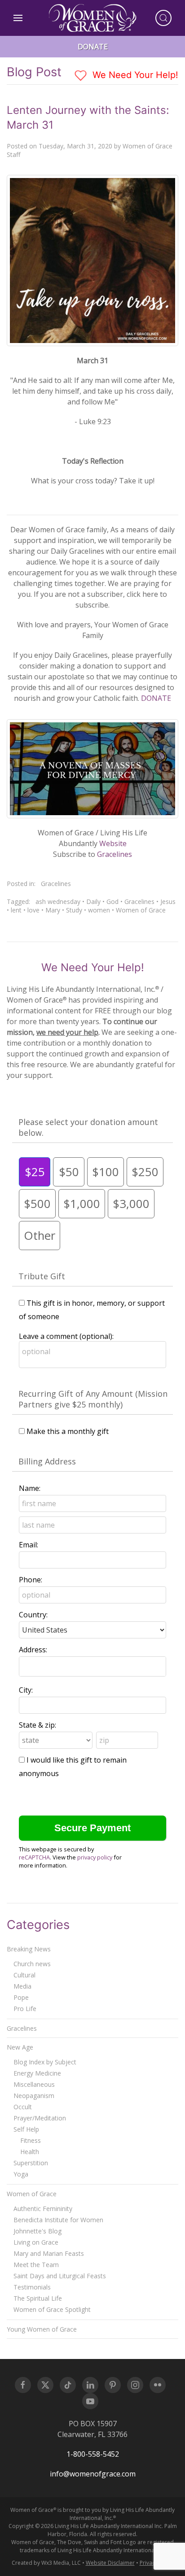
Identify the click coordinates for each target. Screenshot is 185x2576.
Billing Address (47, 1461)
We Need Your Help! (134, 75)
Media (22, 1986)
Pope (21, 1997)
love (33, 910)
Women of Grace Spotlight (52, 2309)
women (99, 910)
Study (74, 910)
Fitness (31, 2140)
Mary (53, 910)
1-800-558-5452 (93, 2454)
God (112, 901)
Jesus (168, 901)
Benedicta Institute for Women (58, 2220)
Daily (93, 901)
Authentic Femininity (43, 2209)
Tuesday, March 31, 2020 (75, 146)
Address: (33, 1650)
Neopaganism (34, 2096)
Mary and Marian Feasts (49, 2253)
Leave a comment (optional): (66, 1336)
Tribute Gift (42, 1276)
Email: (29, 1545)
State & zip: (37, 1725)
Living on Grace (36, 2242)
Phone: (31, 1580)
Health (30, 2152)
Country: (33, 1615)
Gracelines (115, 854)
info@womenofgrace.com (93, 2474)
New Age (20, 2047)
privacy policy (95, 1857)
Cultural (24, 1975)
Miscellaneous (34, 2084)
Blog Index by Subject (45, 2062)
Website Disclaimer (110, 2563)
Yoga (21, 2174)
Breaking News (29, 1949)
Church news (32, 1964)
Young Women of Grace (42, 2329)
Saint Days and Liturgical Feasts (60, 2276)
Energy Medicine (37, 2073)
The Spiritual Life (38, 2298)
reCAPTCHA (34, 1857)
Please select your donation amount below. (88, 1127)
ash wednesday (58, 901)
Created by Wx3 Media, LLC (46, 2563)
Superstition (31, 2163)
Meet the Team (36, 2265)
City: (26, 1690)
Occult (23, 2107)
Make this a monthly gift (68, 1431)
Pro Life (25, 2009)
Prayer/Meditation (40, 2118)
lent (16, 910)
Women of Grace (141, 910)
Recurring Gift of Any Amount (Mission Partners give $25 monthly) (93, 1399)
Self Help (26, 2129)
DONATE (156, 698)
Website (113, 843)
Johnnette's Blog (37, 2231)
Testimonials (32, 2287)
